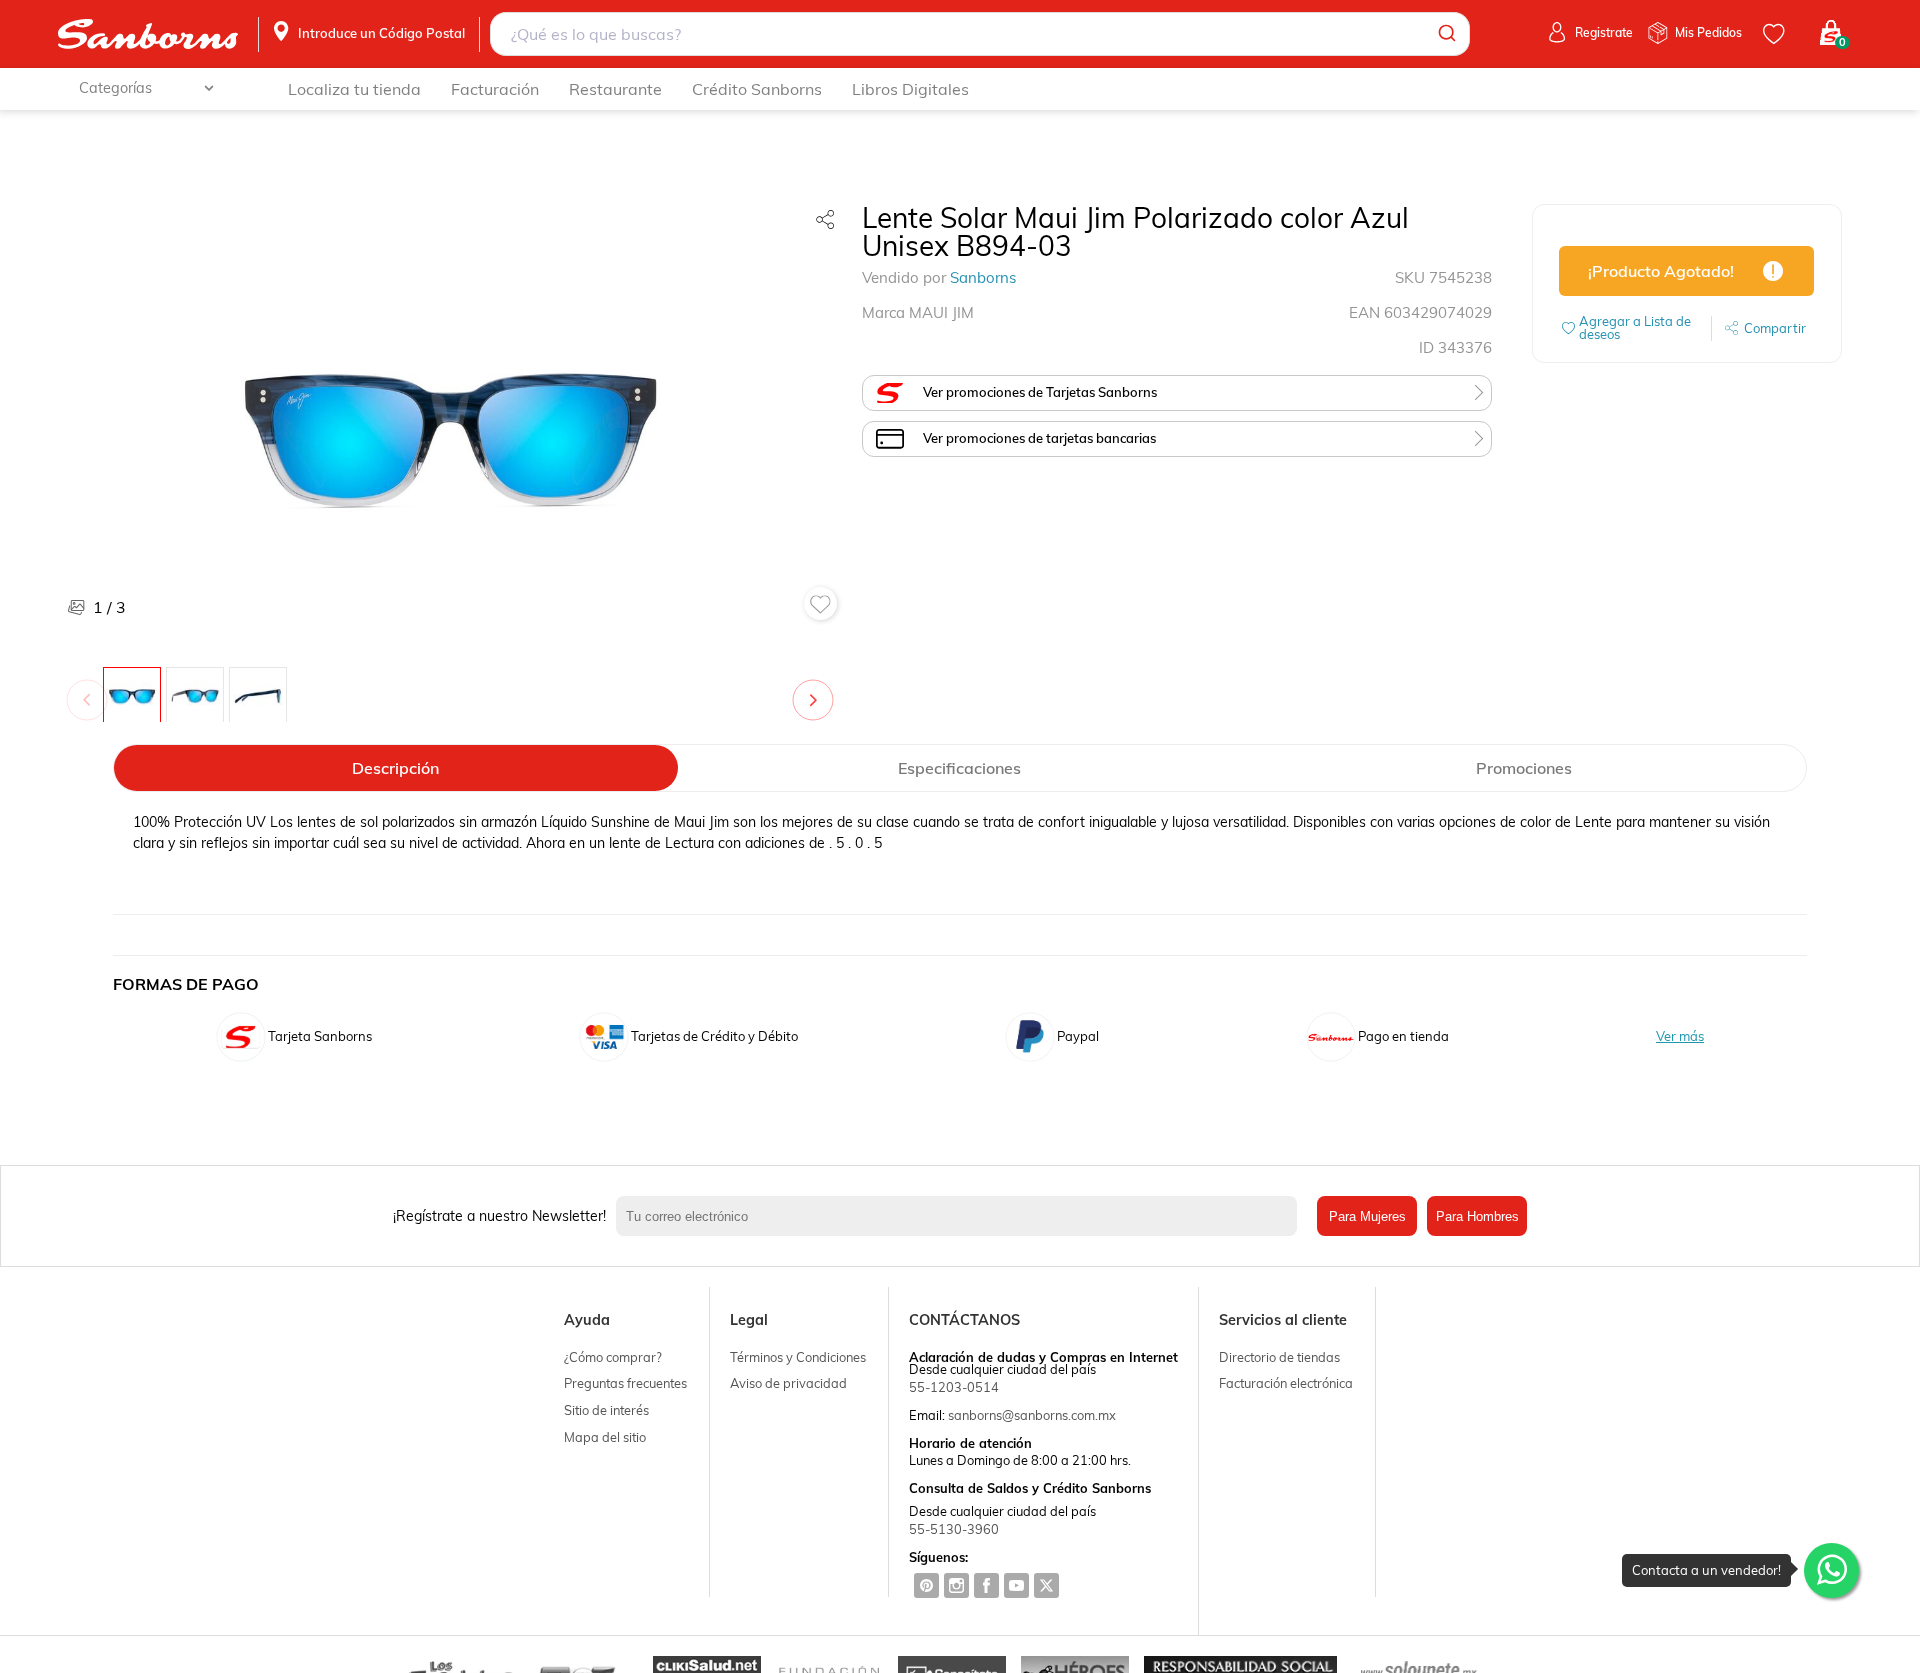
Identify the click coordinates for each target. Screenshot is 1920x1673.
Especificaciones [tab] (959, 768)
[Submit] (1445, 34)
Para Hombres (1477, 1216)
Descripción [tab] (395, 768)
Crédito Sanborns (757, 89)
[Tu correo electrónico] (961, 1216)
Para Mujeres (1367, 1216)
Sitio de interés (606, 1410)
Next (817, 690)
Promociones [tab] (1524, 768)
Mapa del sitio (605, 1437)
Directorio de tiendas (1279, 1357)
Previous (91, 690)
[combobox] (979, 34)
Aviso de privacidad (788, 1383)
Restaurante (615, 89)
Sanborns (983, 277)
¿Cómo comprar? (613, 1357)
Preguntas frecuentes (625, 1383)
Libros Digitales (910, 89)
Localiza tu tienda (354, 89)
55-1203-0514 (954, 1387)
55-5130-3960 (954, 1529)
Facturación (495, 89)
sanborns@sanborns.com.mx (1032, 1415)
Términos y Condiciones (798, 1357)
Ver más (1680, 1036)
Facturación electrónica (1286, 1383)
